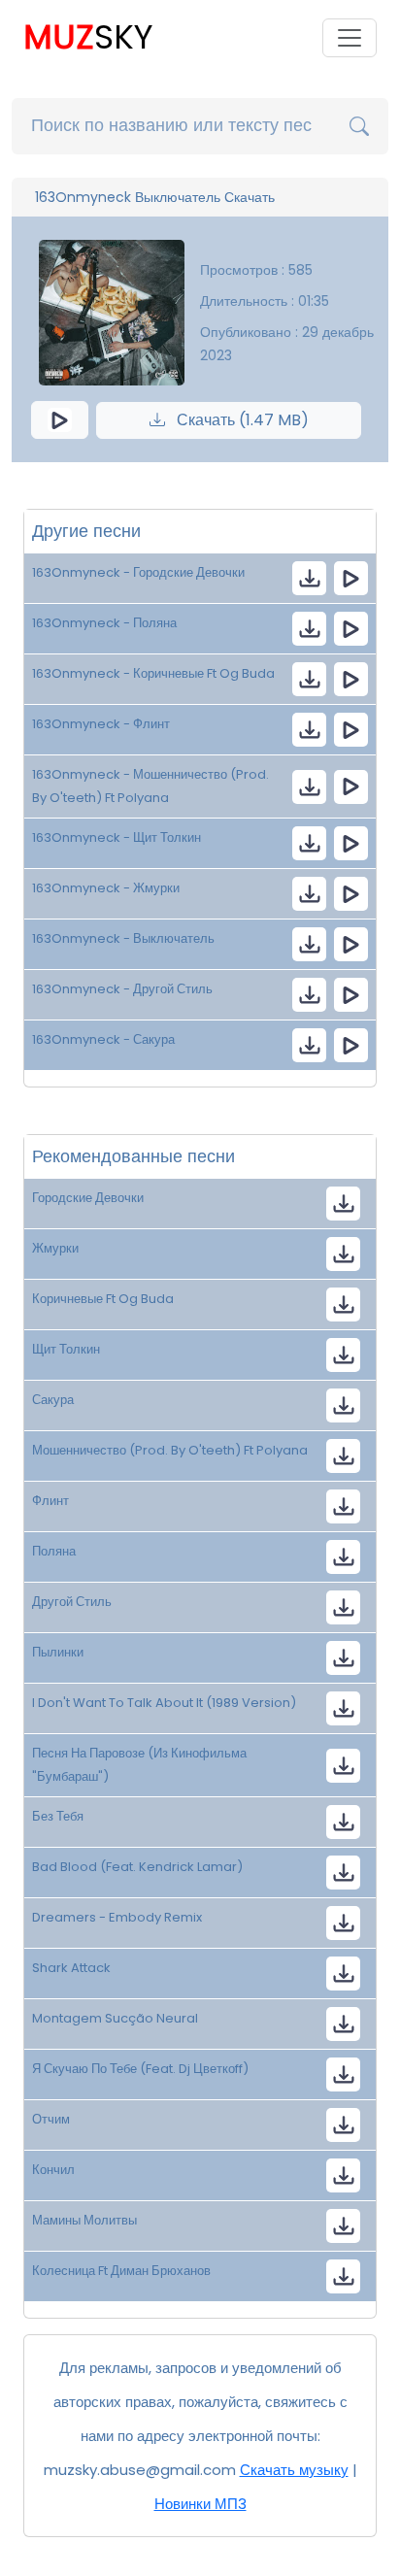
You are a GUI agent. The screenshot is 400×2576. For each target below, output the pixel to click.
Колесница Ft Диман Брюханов (121, 2271)
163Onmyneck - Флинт (101, 724)
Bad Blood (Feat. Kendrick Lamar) (137, 1867)
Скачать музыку (294, 2470)
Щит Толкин (66, 1349)
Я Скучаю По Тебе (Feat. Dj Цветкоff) (140, 2069)
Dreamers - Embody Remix (117, 1917)
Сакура (53, 1400)
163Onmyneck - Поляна (104, 623)
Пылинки (58, 1652)
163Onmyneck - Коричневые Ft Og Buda (153, 673)
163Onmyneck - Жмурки (106, 888)
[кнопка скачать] (309, 578)
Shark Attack (71, 1968)
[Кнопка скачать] (343, 1658)
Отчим (51, 2119)
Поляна (54, 1551)
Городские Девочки (88, 1198)
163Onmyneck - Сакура (103, 1039)
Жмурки (55, 1248)
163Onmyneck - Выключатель (123, 938)
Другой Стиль (72, 1602)
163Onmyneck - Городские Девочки (138, 572)
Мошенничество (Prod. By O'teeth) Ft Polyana (170, 1450)
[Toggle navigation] (350, 38)
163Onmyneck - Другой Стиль (122, 989)
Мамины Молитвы (84, 2220)
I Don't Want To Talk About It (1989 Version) (164, 1703)
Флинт (50, 1501)
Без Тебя (58, 1816)
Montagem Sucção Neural (115, 2018)
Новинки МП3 (200, 2504)
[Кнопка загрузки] (343, 1204)
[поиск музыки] (359, 126)
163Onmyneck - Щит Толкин (117, 837)
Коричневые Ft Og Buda (103, 1299)
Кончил (53, 2170)
